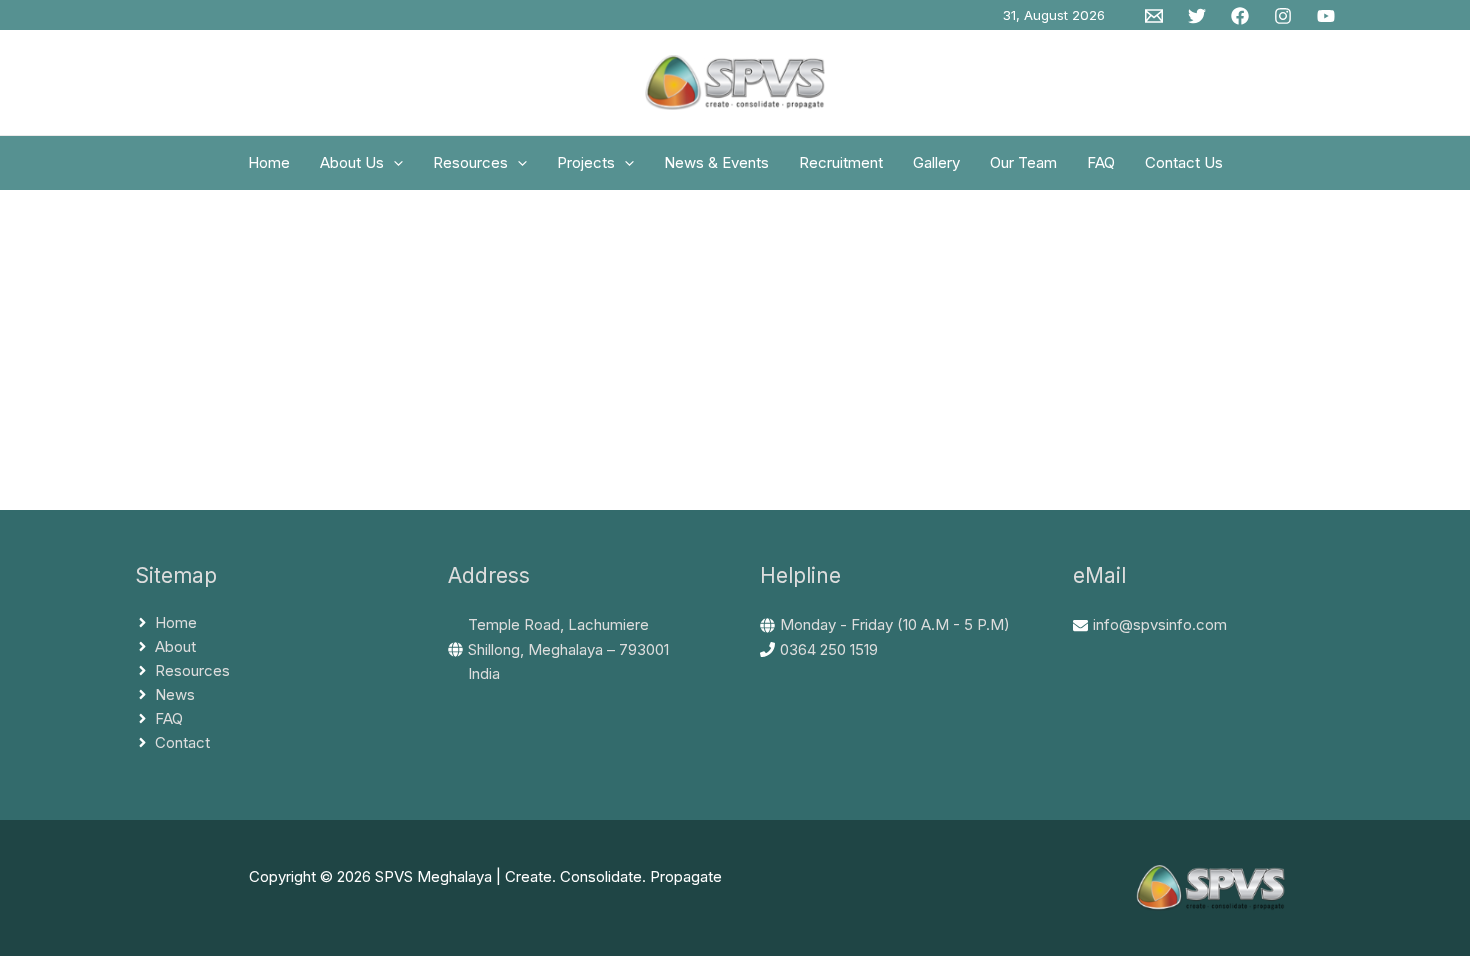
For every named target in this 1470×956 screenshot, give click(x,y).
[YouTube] (1326, 16)
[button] (393, 163)
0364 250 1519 (829, 649)
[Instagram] (1283, 16)
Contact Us (1184, 162)
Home (269, 162)
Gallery (936, 162)
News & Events (716, 162)
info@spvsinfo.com (1160, 624)
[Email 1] (1154, 16)
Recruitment (841, 162)
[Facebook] (1240, 16)
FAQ (1101, 162)
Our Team (1023, 162)
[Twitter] (1197, 16)
